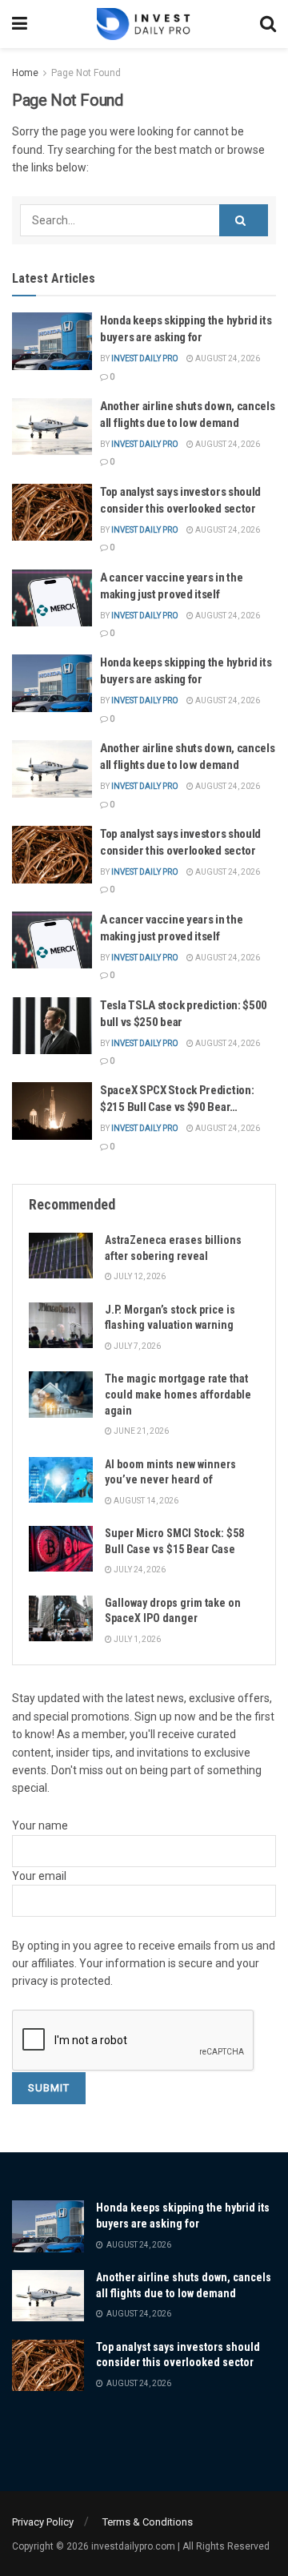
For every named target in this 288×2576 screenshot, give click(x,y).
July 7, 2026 (136, 1346)
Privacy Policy (43, 2522)
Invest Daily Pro (145, 358)
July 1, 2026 (136, 1639)
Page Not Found (86, 73)
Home (25, 73)
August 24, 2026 (227, 358)
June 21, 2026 (140, 1431)
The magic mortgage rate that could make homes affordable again (178, 1394)
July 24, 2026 (139, 1570)
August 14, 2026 (145, 1501)
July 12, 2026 (139, 1276)
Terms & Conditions (148, 2522)
